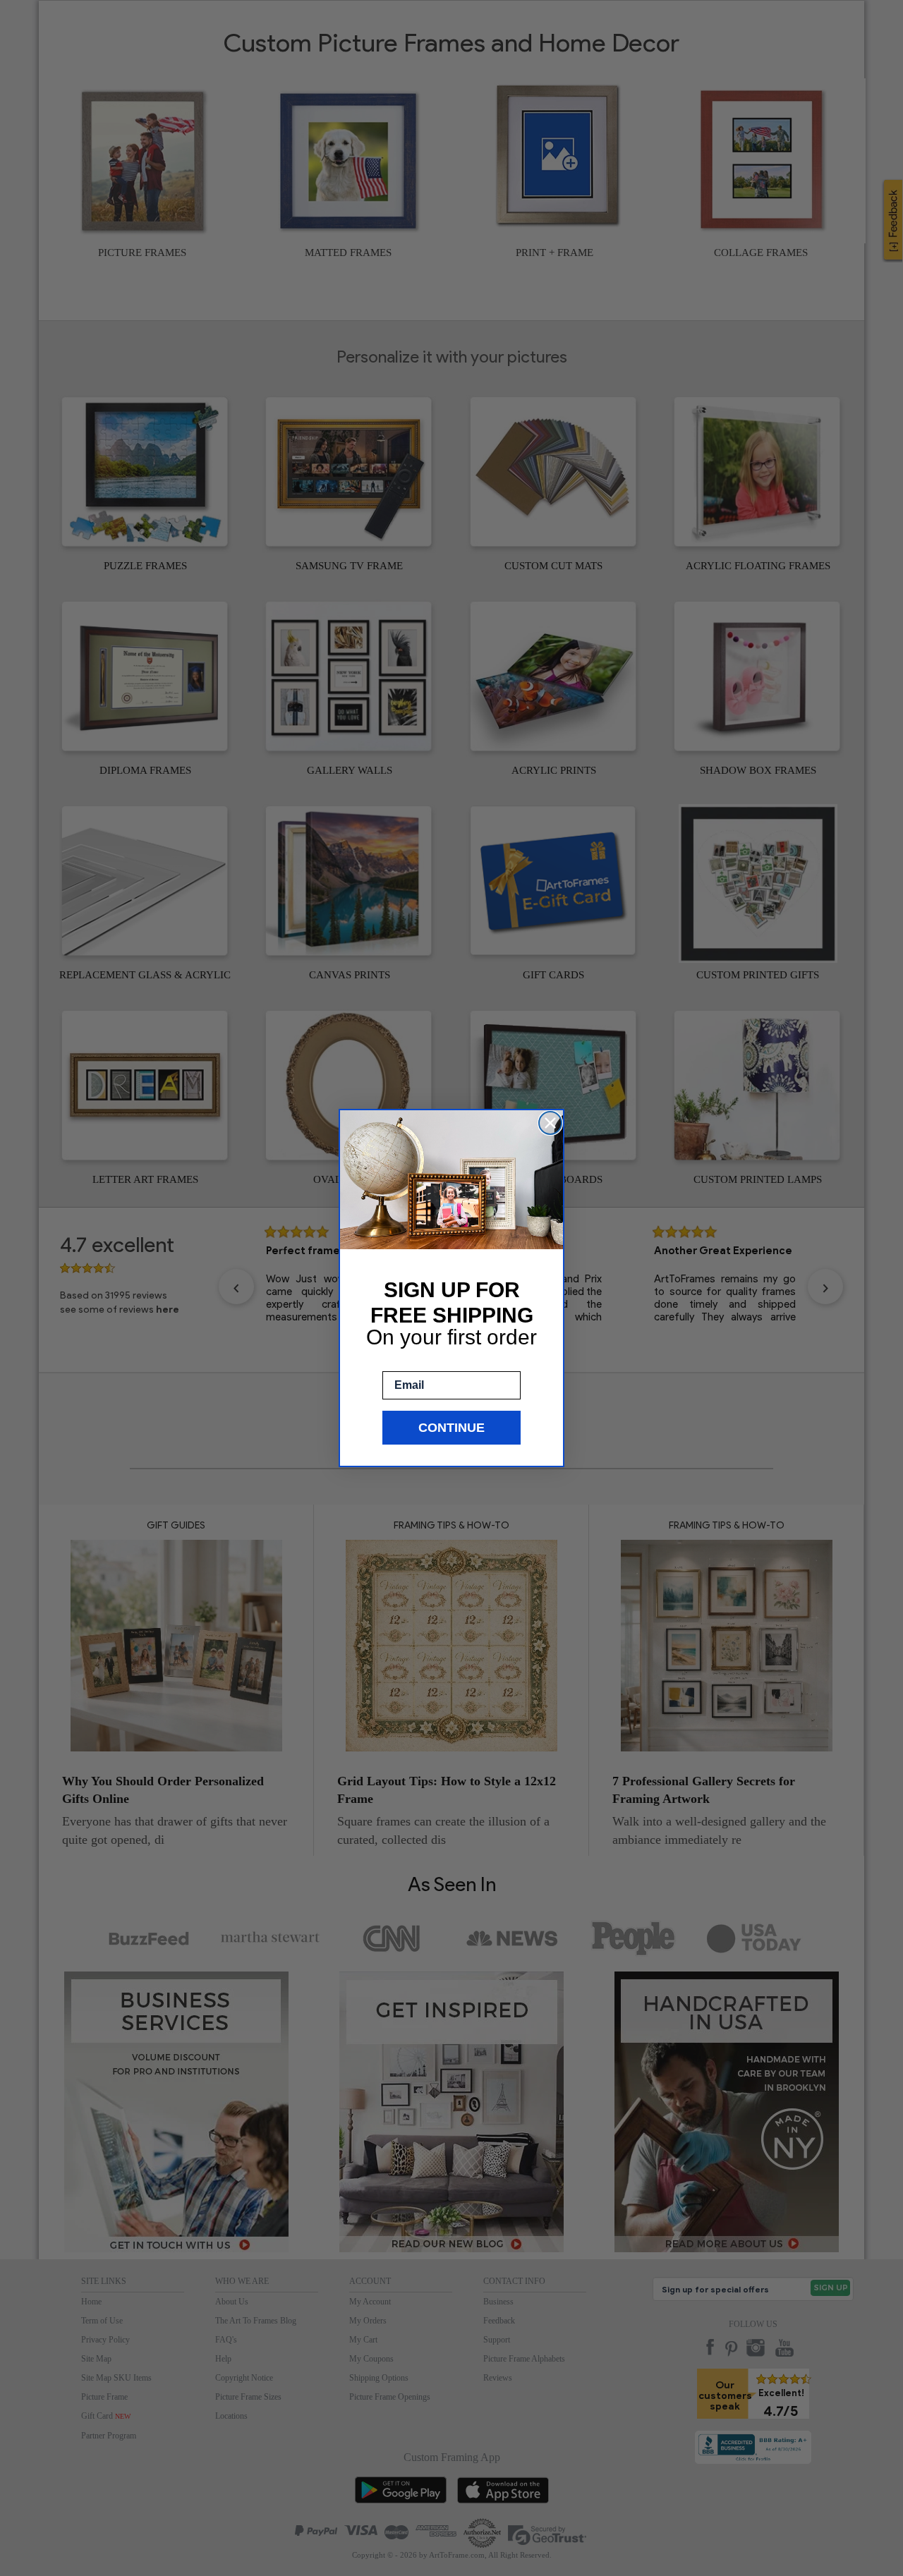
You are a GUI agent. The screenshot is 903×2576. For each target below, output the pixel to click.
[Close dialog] (550, 1123)
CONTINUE (451, 1428)
